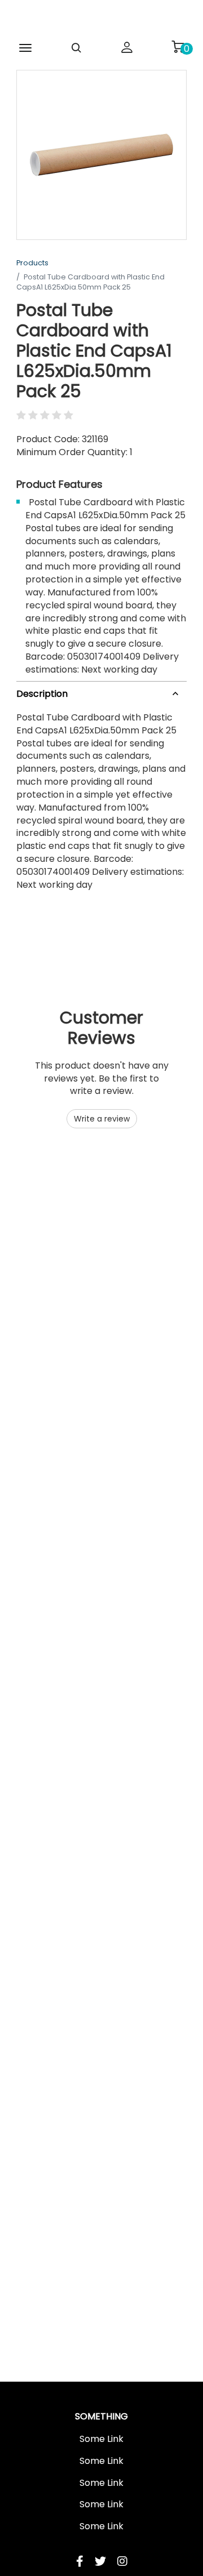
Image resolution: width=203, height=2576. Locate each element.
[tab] (101, 692)
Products (32, 263)
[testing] (101, 19)
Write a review (102, 1119)
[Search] (76, 48)
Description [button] (42, 694)
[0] (178, 47)
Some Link (101, 2439)
